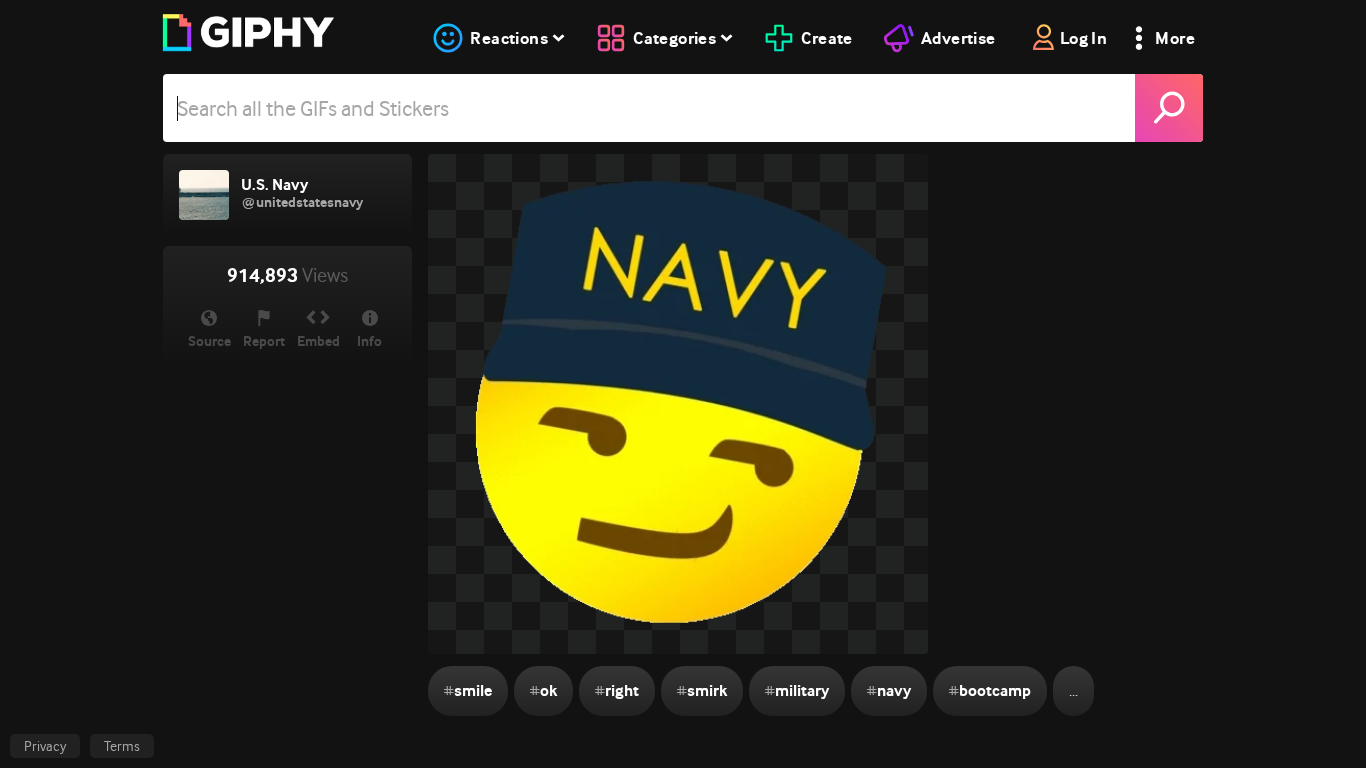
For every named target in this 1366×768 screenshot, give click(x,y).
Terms (122, 746)
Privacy (45, 746)
